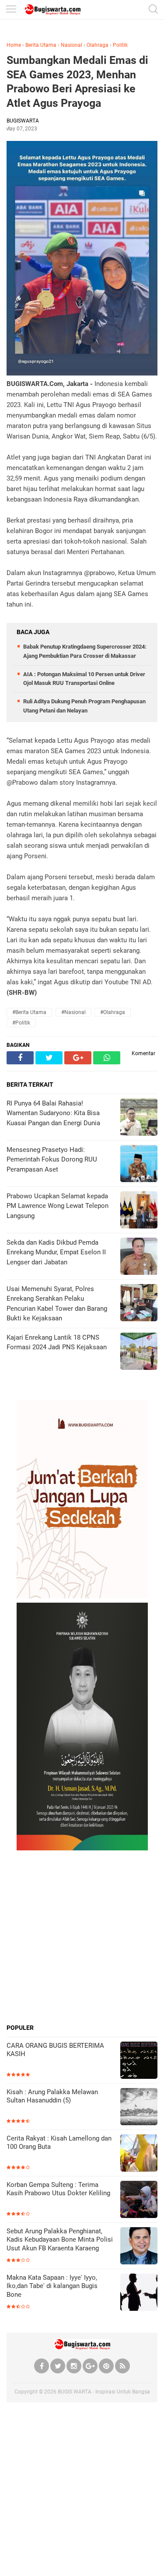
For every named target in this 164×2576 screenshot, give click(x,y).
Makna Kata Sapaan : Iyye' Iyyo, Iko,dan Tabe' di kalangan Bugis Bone (52, 2286)
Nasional (72, 45)
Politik (120, 45)
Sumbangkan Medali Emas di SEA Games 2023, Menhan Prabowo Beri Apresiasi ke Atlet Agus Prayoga (77, 82)
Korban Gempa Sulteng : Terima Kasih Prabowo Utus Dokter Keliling (58, 2189)
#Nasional (73, 1012)
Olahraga (98, 45)
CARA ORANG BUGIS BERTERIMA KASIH (55, 2050)
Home (14, 45)
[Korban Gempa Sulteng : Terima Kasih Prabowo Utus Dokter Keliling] (139, 2200)
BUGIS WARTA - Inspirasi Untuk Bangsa (104, 2392)
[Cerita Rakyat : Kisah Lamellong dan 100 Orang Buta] (139, 2154)
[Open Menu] (11, 10)
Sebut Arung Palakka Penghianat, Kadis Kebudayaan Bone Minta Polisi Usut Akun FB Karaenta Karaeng (60, 2240)
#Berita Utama (29, 1012)
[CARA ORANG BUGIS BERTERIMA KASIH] (139, 2061)
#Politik (21, 1023)
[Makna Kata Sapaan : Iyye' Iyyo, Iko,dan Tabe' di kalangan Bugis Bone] (139, 2293)
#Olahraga (113, 1012)
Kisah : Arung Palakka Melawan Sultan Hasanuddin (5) (52, 2096)
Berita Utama (41, 45)
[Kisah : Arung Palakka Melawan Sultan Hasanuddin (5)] (139, 2107)
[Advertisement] (82, 1937)
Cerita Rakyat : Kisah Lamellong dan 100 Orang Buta (59, 2143)
